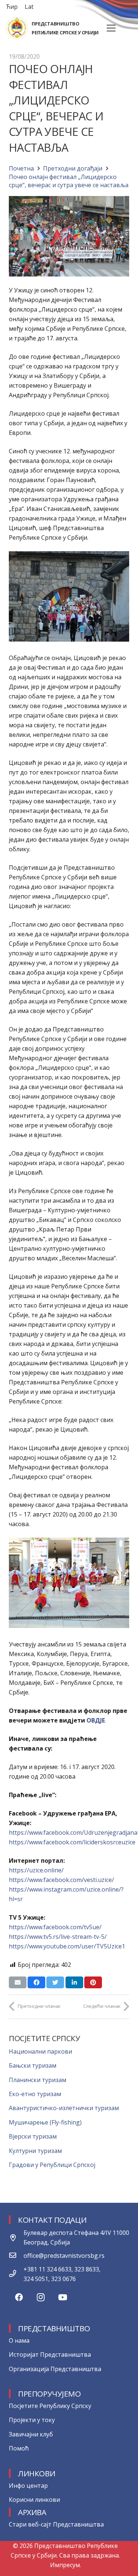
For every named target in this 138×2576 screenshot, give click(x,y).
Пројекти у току (32, 2420)
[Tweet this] (55, 1982)
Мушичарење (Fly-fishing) (45, 2122)
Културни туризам (35, 2151)
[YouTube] (63, 2297)
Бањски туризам (33, 2065)
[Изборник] (111, 28)
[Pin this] (93, 1982)
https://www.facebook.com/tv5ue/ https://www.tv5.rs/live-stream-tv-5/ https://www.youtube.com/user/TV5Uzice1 (67, 1937)
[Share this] (36, 1982)
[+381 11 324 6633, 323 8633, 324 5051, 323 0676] (16, 2274)
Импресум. (66, 2565)
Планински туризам (38, 2080)
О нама (19, 2340)
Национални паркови (40, 2051)
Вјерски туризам (33, 2136)
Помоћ (19, 2448)
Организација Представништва (55, 2369)
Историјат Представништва (50, 2355)
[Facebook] (19, 2297)
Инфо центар (28, 2486)
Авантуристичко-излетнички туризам (64, 2108)
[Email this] (18, 1982)
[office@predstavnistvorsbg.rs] (16, 2256)
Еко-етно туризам (35, 2094)
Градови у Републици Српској (52, 2165)
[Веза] (17, 28)
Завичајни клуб (31, 2434)
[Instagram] (41, 2297)
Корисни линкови (34, 2500)
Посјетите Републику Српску (50, 2406)
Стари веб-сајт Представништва (56, 2524)
